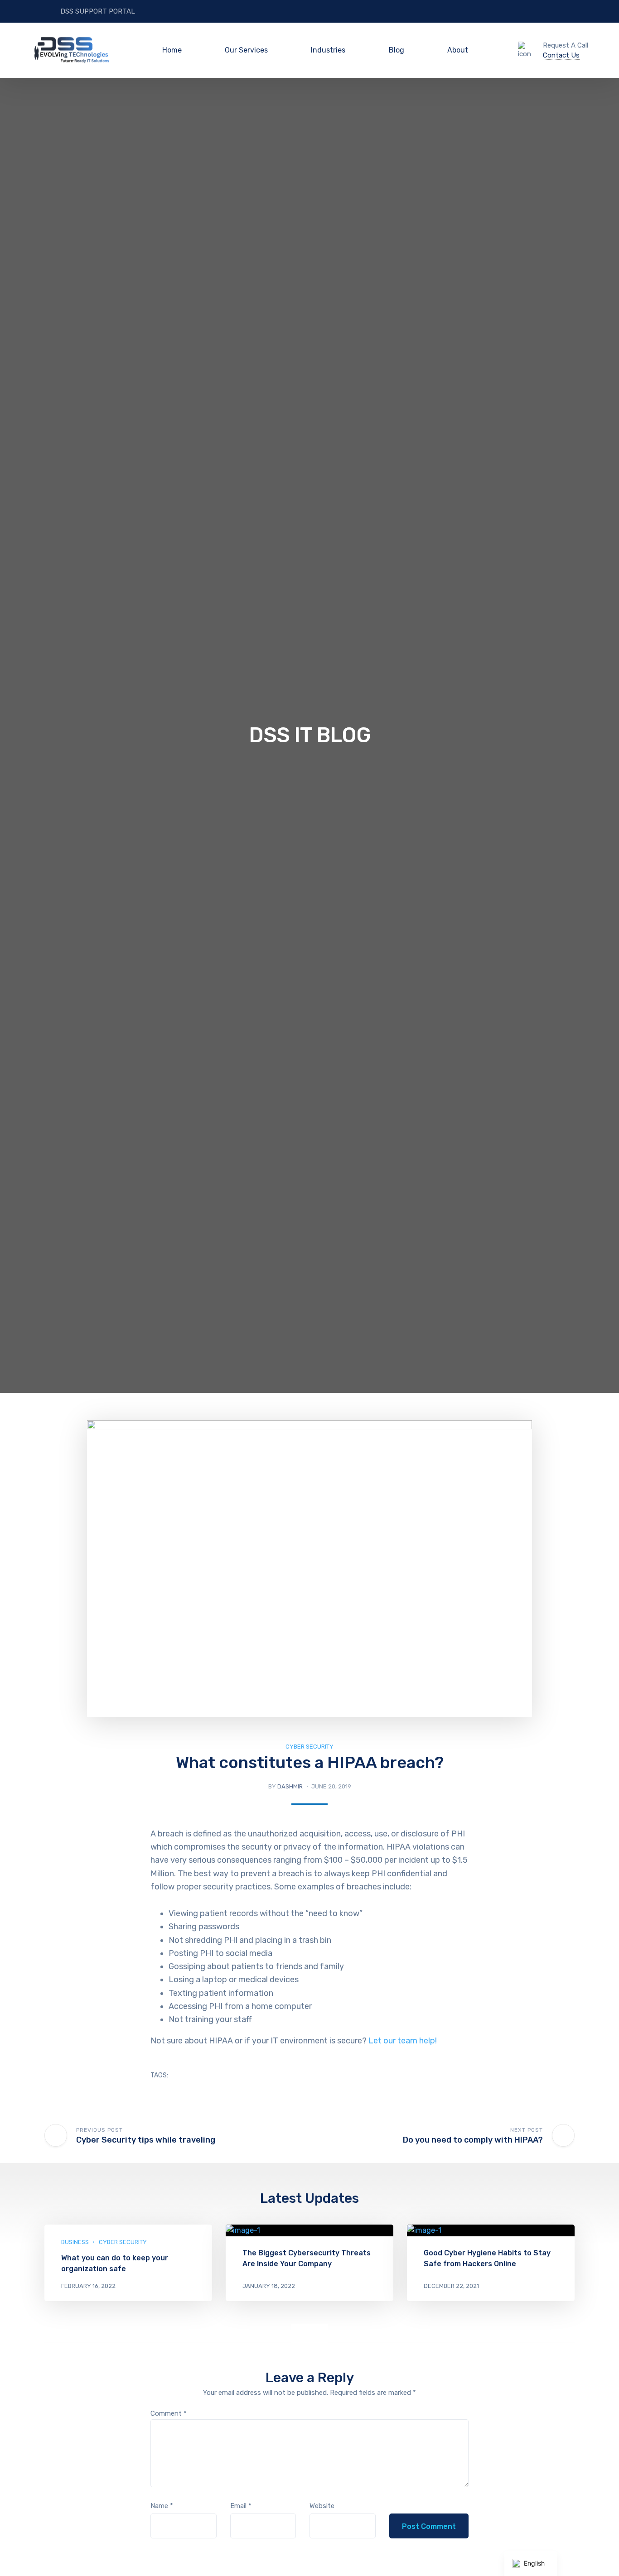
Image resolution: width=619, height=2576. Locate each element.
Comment (169, 2413)
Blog (397, 50)
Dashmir (290, 1786)
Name (162, 2506)
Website (322, 2506)
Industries (328, 50)
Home (172, 50)
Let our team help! (403, 2041)
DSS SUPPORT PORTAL (98, 11)
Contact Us (561, 55)
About (458, 50)
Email (241, 2506)
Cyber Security (309, 1747)
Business (75, 2242)
